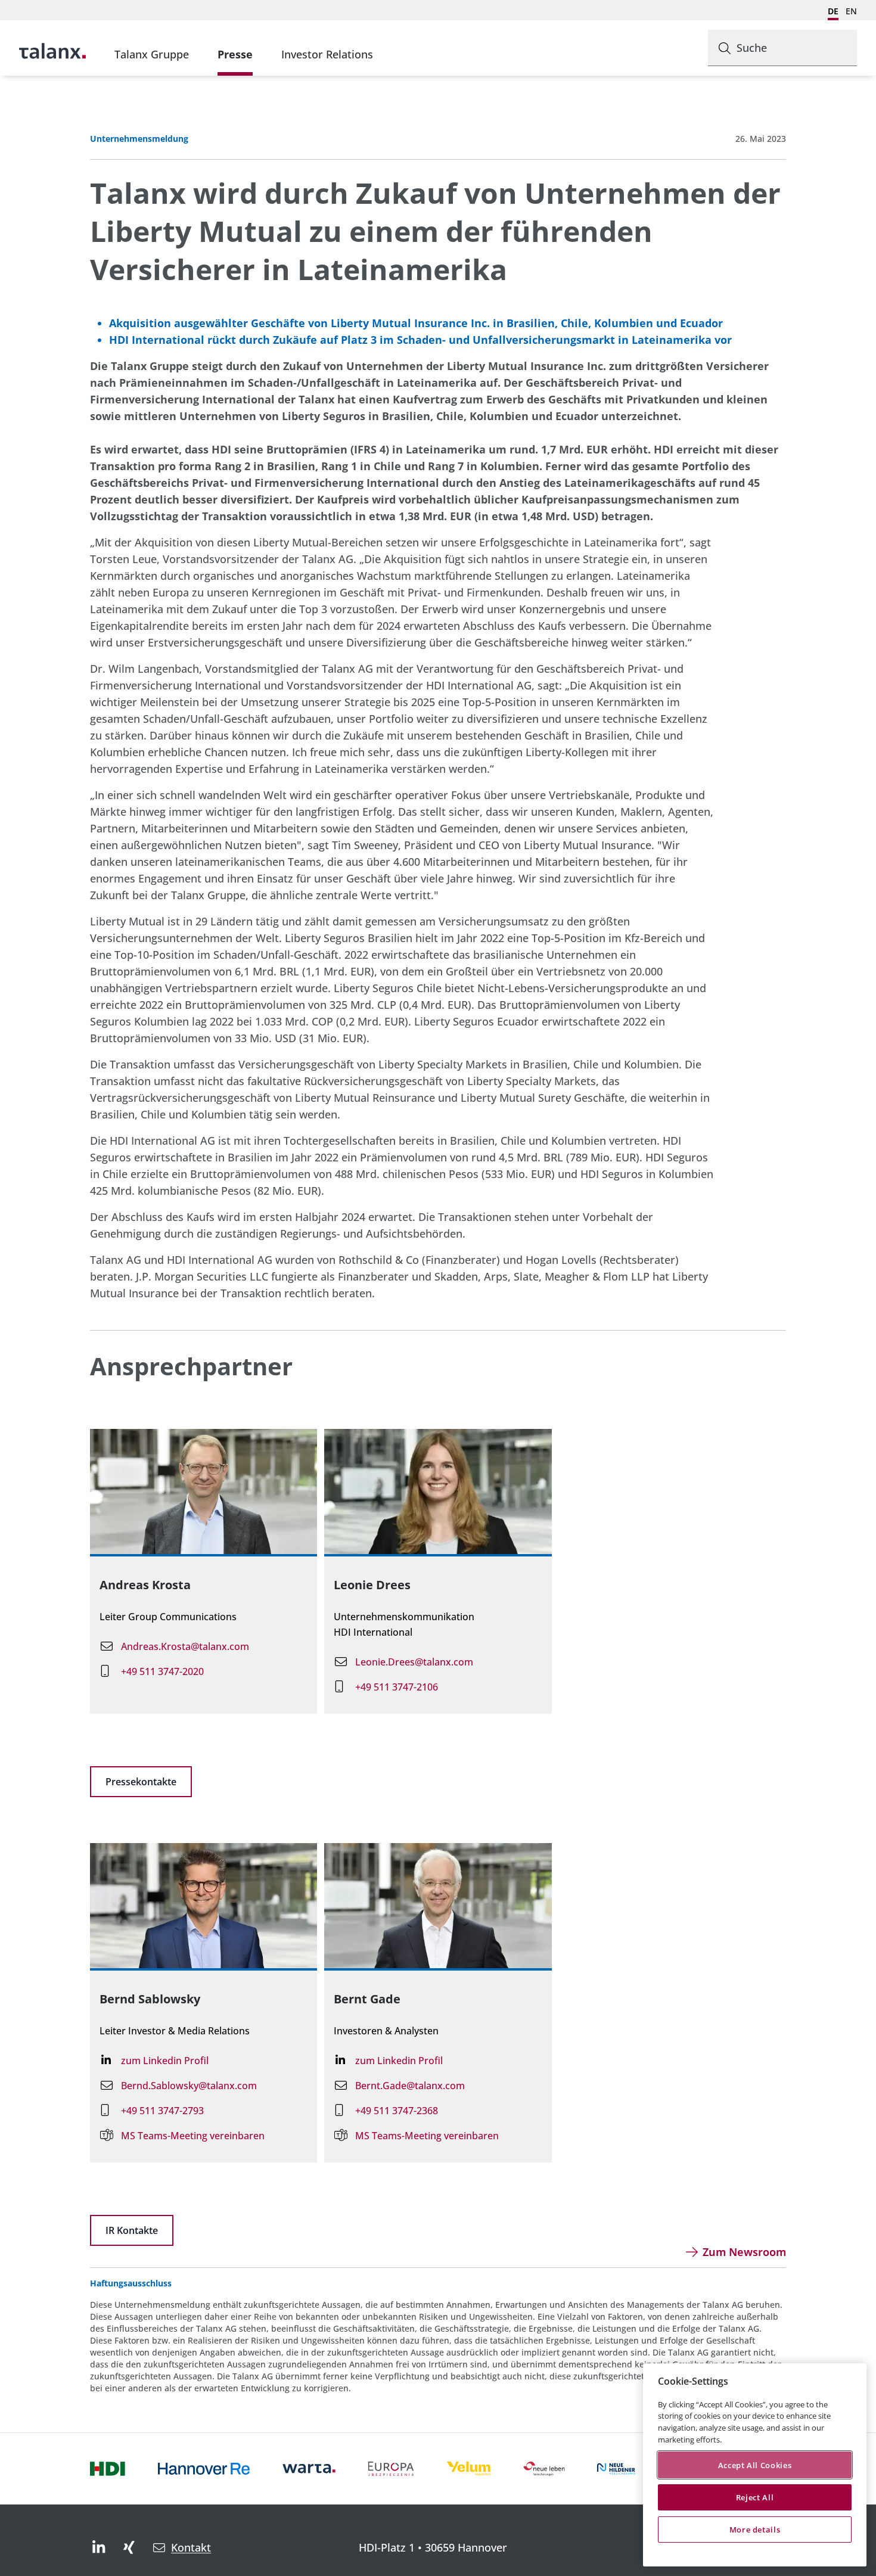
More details (755, 2530)
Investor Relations (327, 54)
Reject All (755, 2497)
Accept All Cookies (755, 2465)
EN (851, 11)
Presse (235, 54)
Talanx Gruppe (152, 54)
